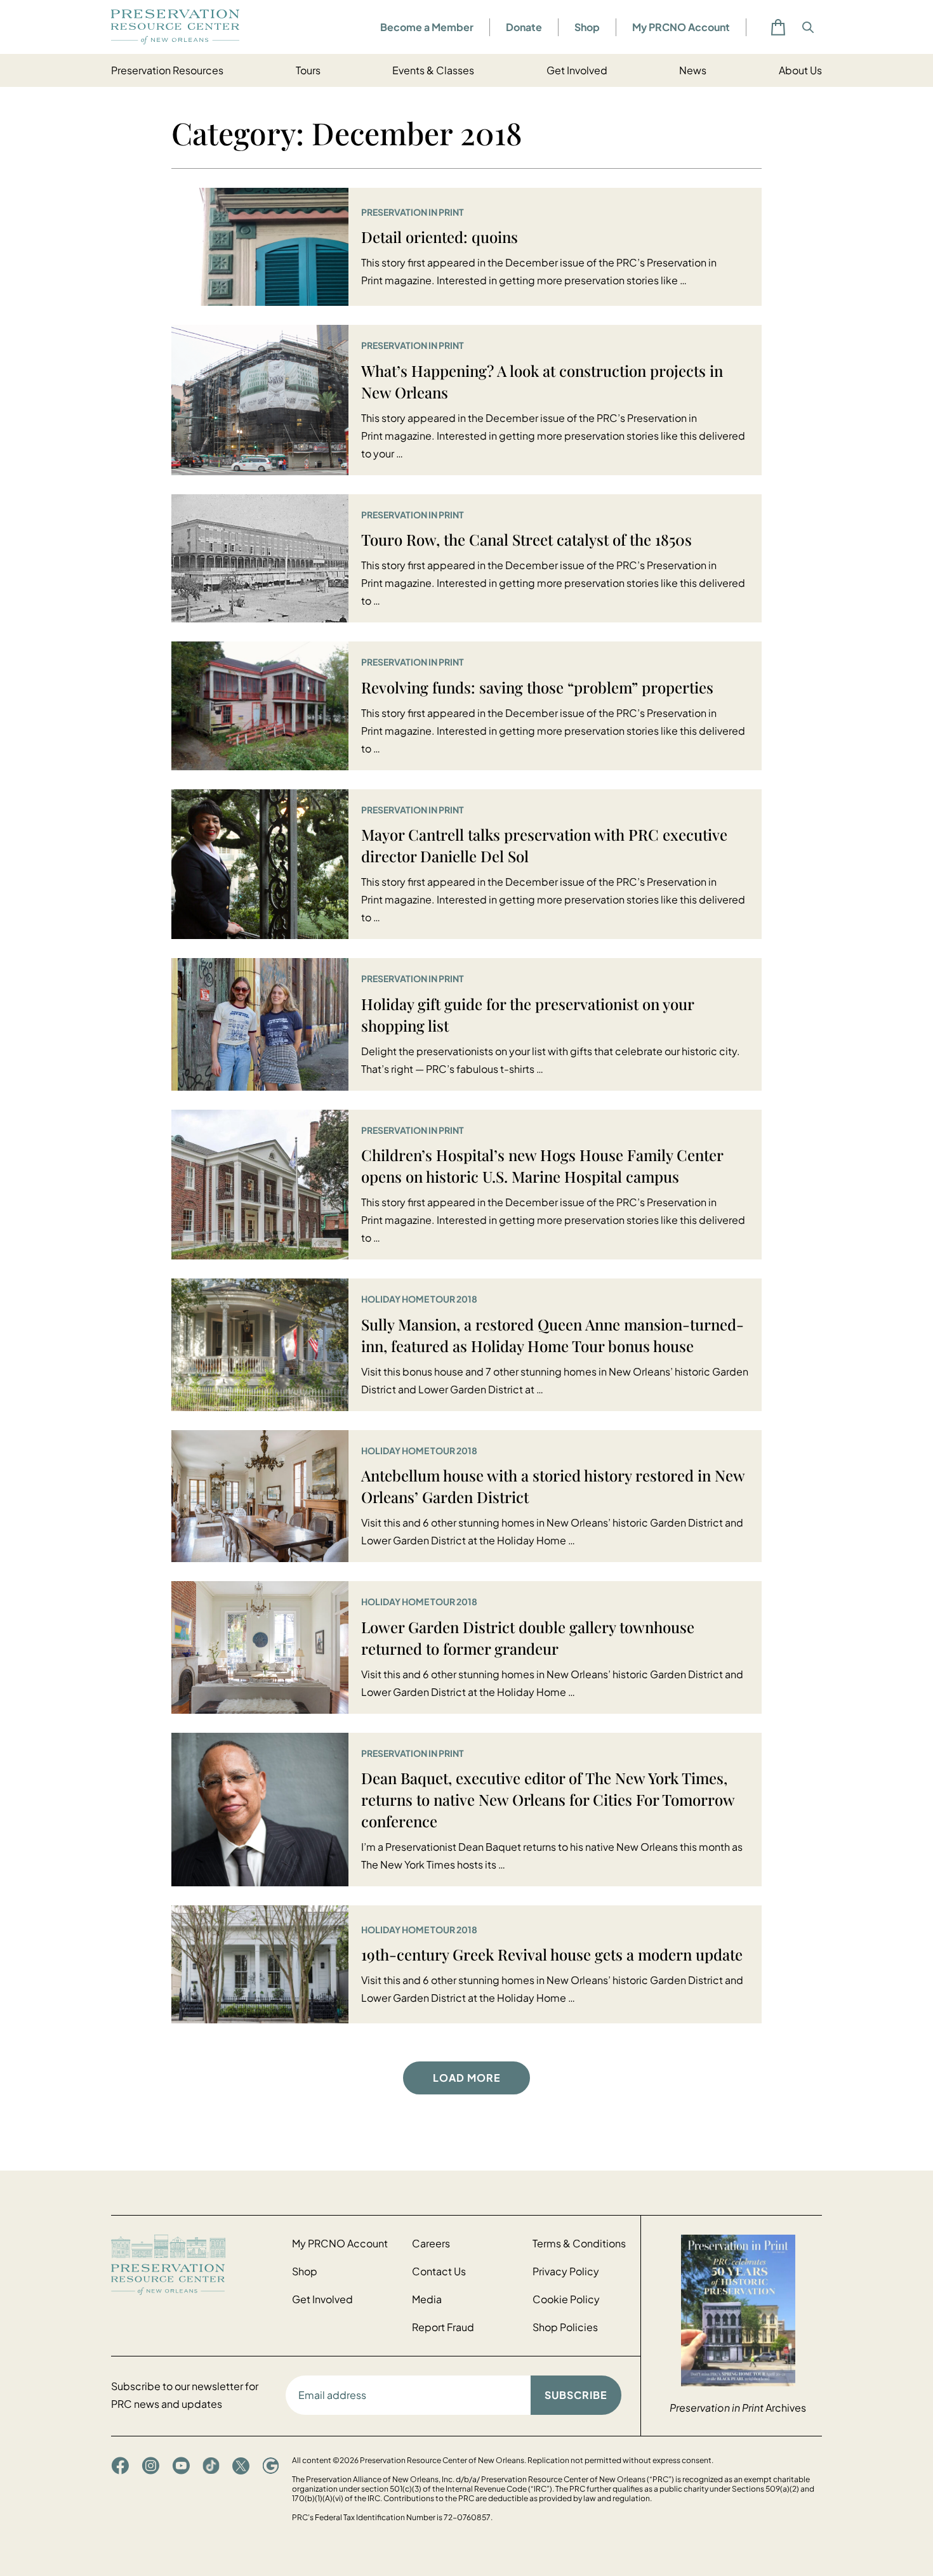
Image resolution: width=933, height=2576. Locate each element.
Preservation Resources (167, 70)
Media (427, 2299)
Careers (431, 2243)
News (693, 70)
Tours (308, 70)
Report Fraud (443, 2327)
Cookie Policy (566, 2299)
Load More (467, 2078)
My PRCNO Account (681, 27)
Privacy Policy (566, 2271)
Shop (587, 27)
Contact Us (439, 2271)
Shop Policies (565, 2327)
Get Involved (577, 70)
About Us (800, 70)
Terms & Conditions (579, 2243)
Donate (524, 27)
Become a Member (427, 27)
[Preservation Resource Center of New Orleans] (195, 2265)
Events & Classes (433, 70)
